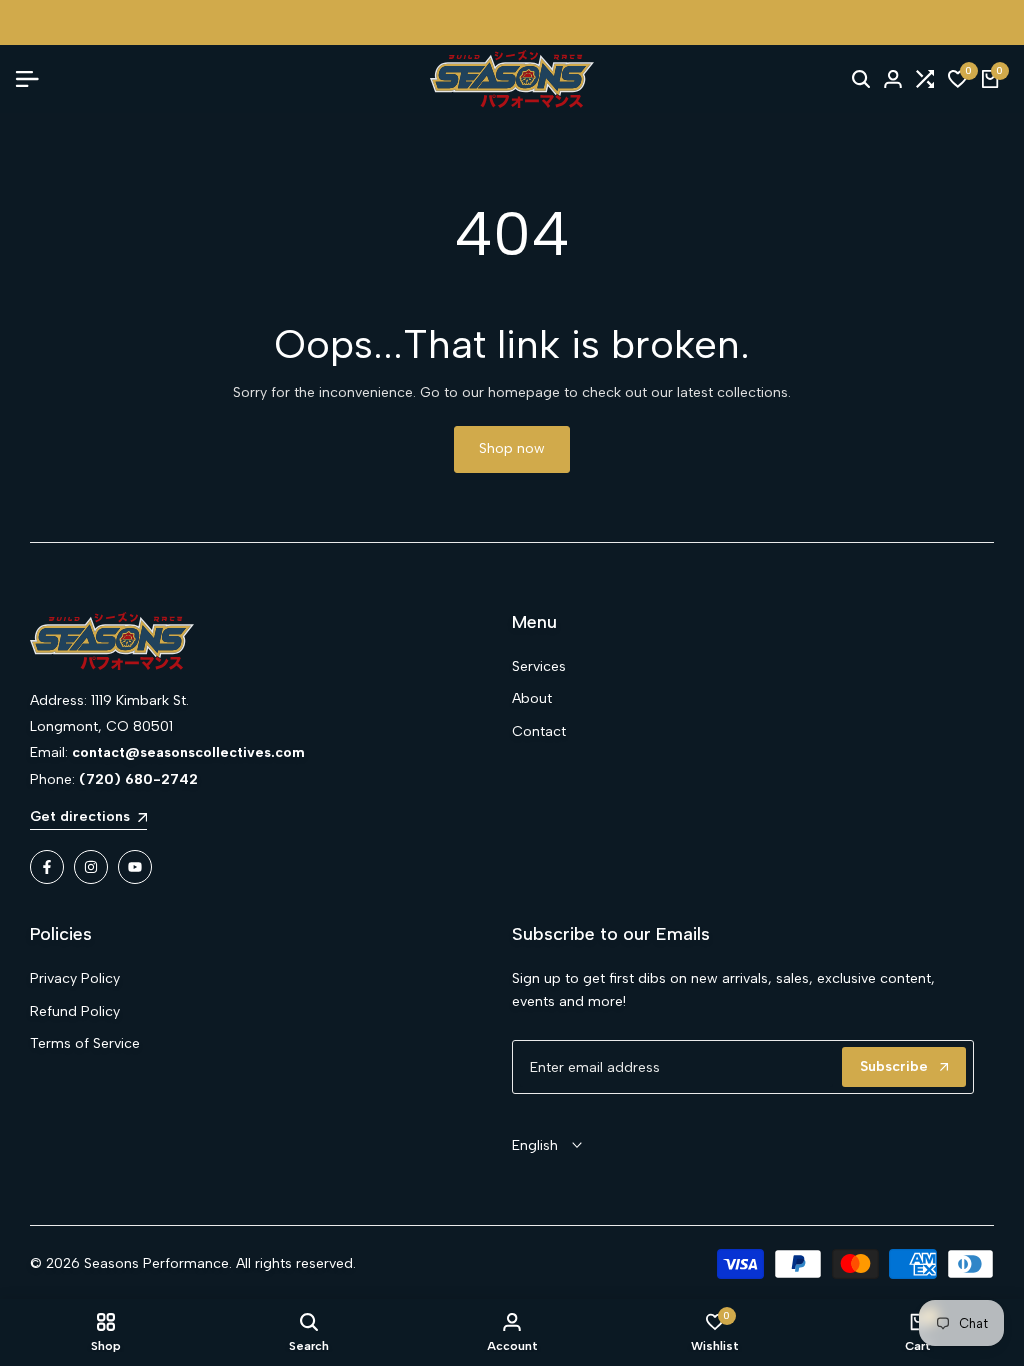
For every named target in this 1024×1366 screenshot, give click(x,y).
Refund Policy (75, 1011)
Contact (539, 731)
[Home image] (261, 641)
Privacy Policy (75, 978)
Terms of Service (85, 1043)
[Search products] (861, 79)
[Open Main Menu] (35, 79)
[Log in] (893, 79)
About (532, 698)
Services (539, 666)
